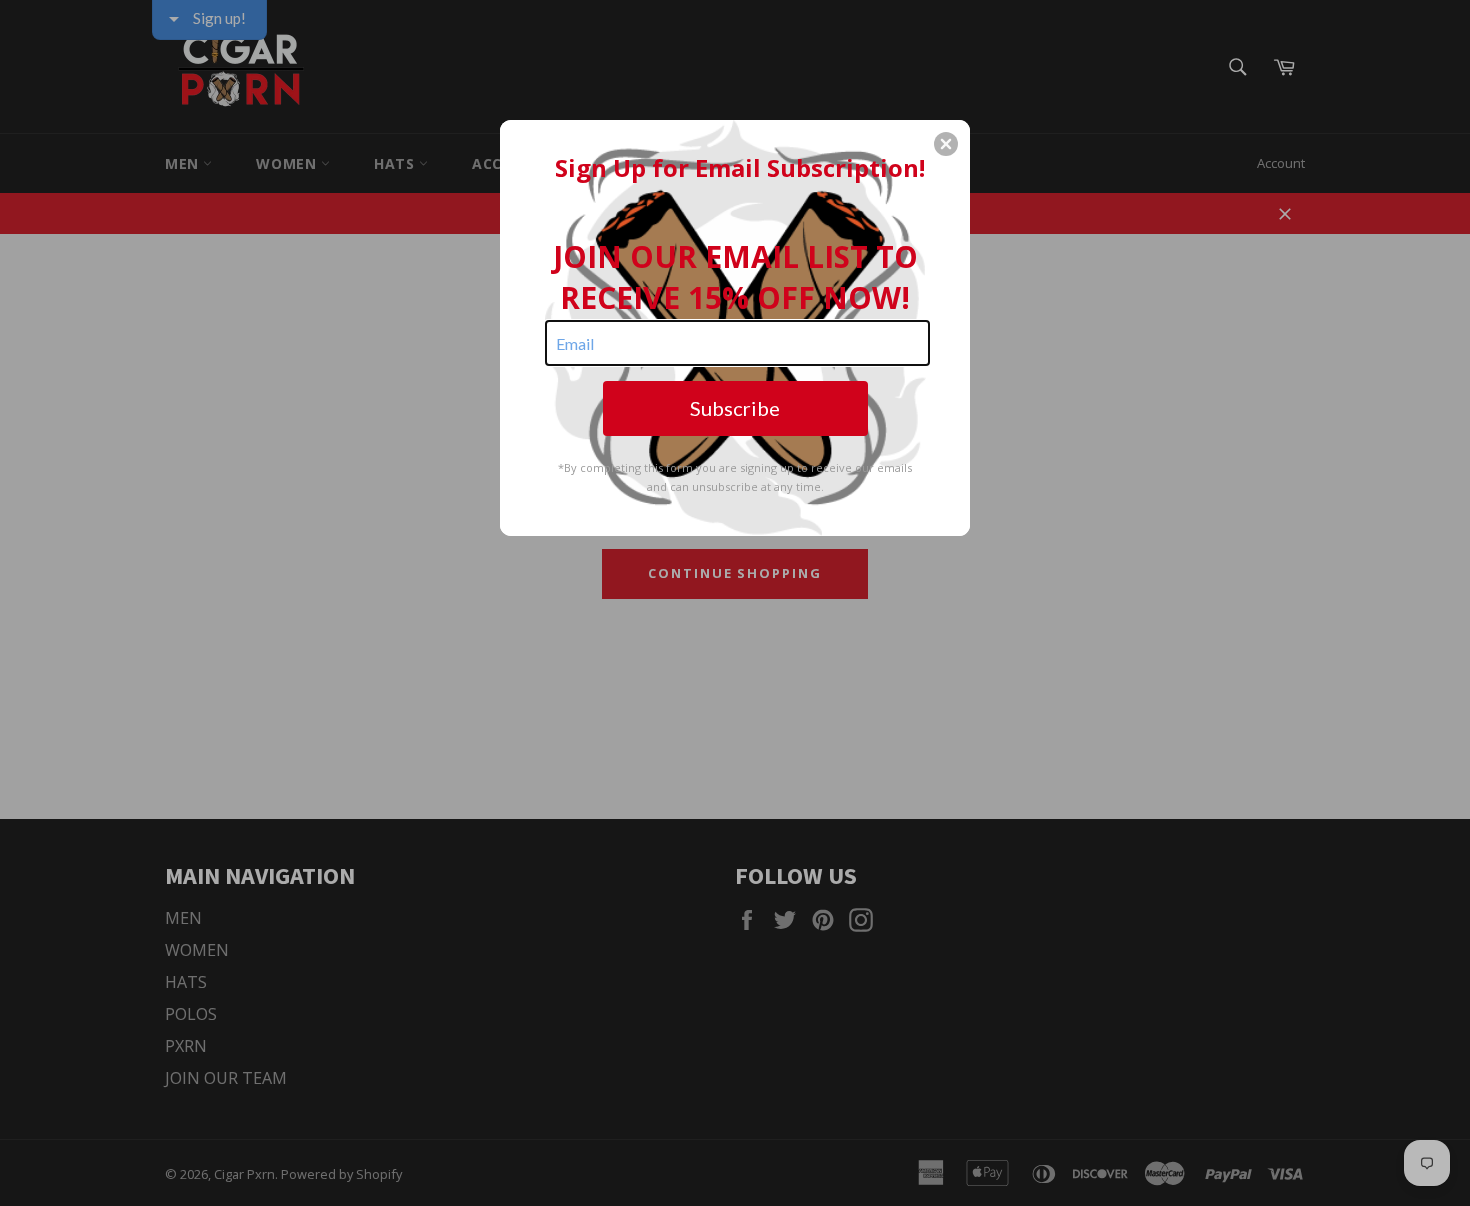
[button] (946, 144)
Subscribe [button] (735, 408)
